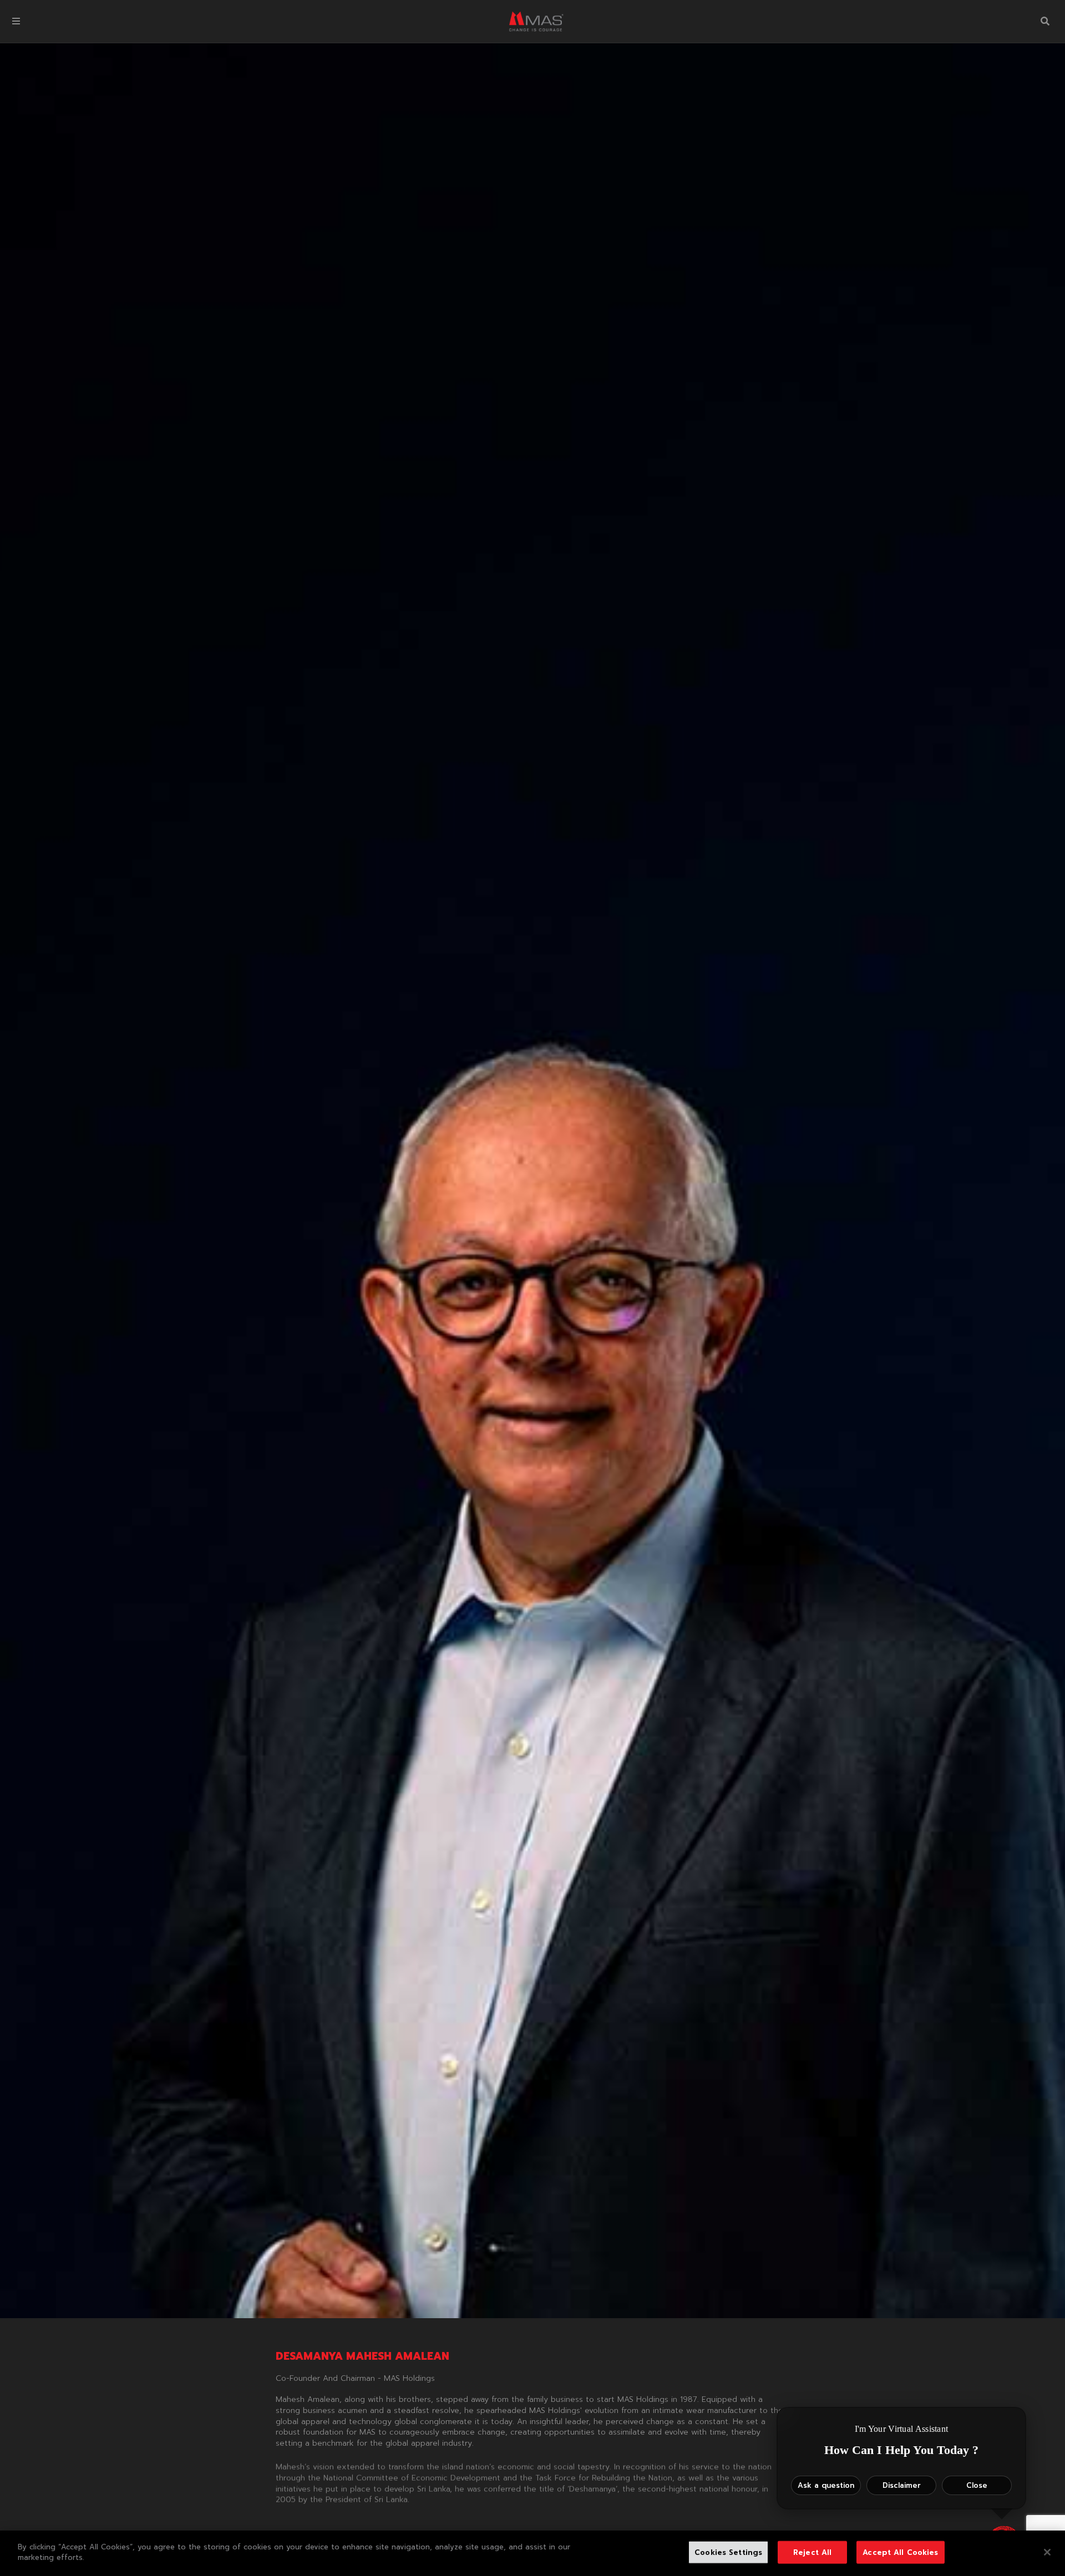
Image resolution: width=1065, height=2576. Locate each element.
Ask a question (826, 2485)
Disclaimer (902, 2485)
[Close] (1047, 2552)
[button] (16, 21)
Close (977, 2485)
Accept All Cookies (900, 2552)
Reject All (812, 2552)
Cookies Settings (728, 2552)
